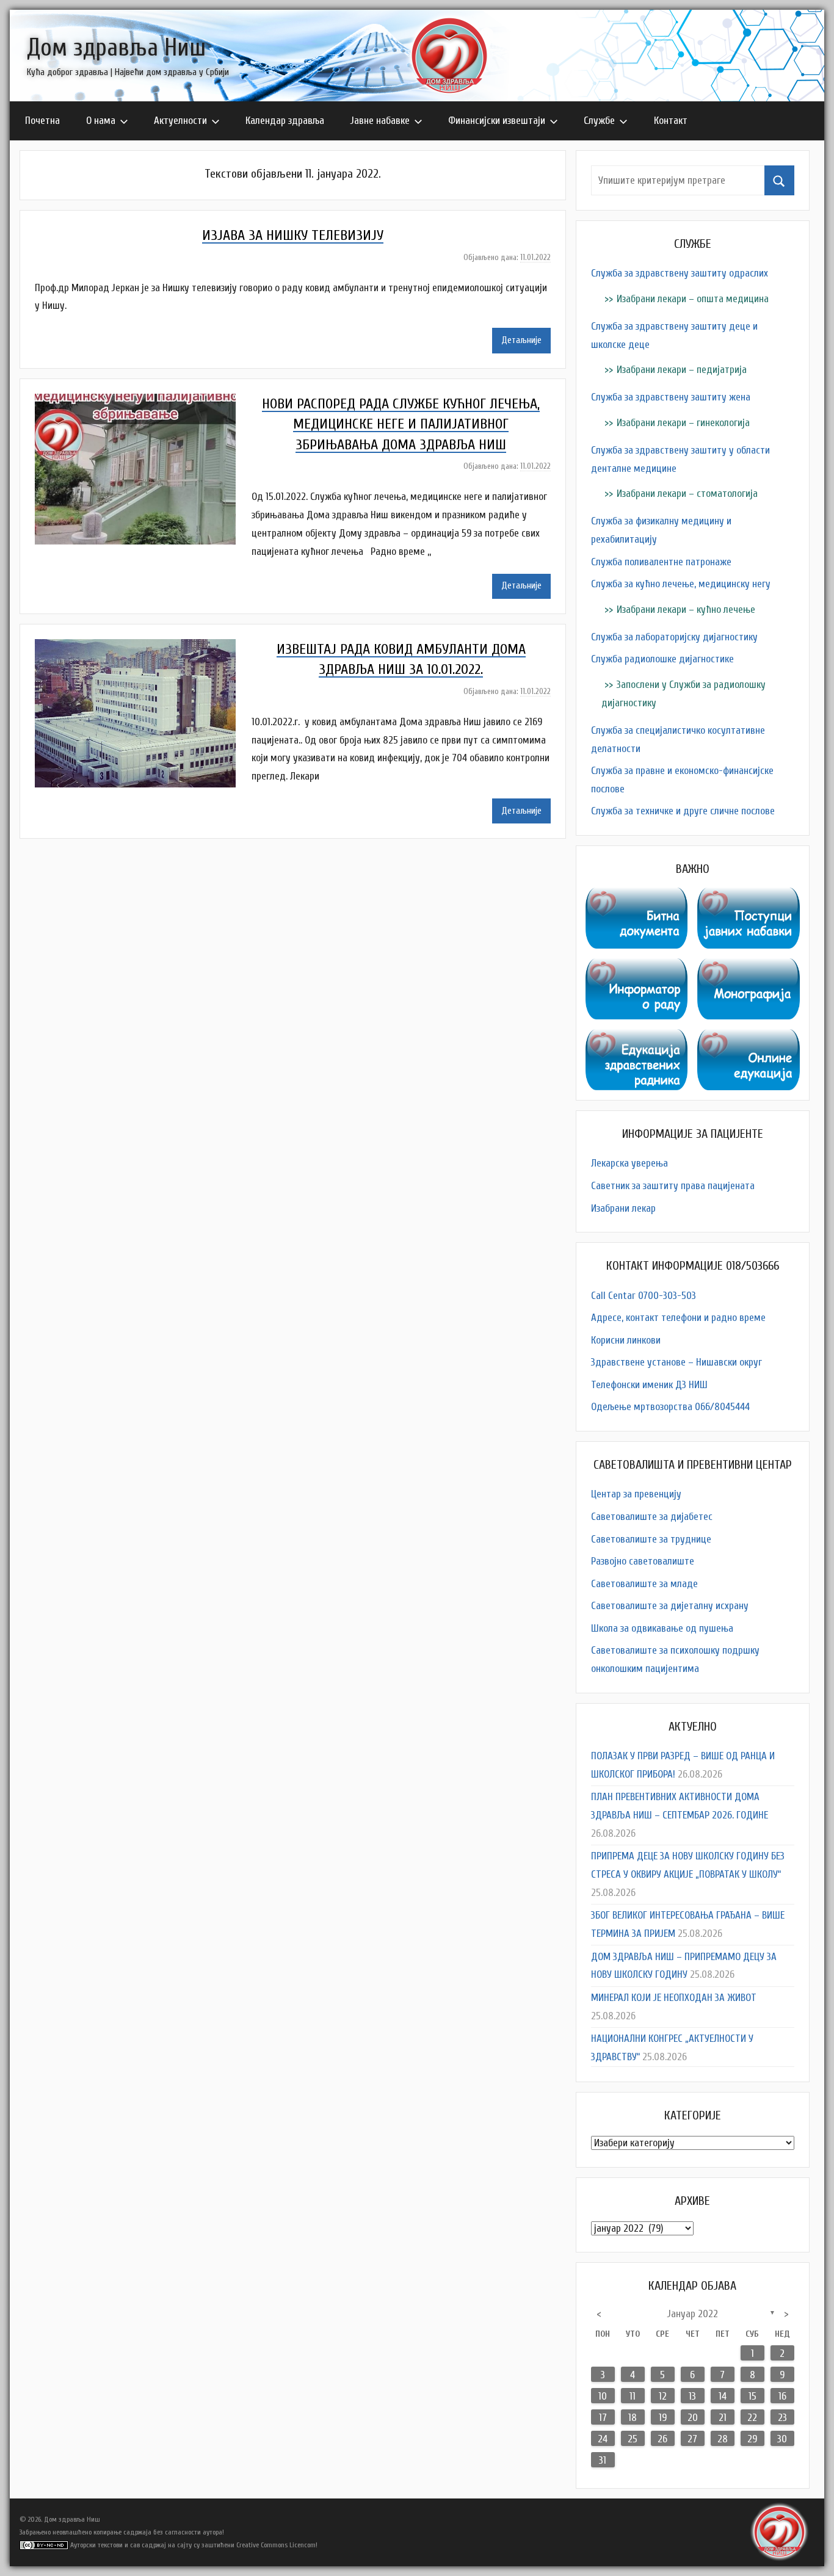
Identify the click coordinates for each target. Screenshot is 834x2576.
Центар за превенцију (636, 1494)
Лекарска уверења (629, 1163)
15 (752, 2396)
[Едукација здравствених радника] (637, 1038)
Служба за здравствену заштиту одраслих (680, 273)
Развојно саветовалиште (643, 1561)
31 (603, 2460)
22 (752, 2418)
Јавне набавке (380, 121)
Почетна (42, 121)
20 (693, 2418)
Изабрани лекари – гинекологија (683, 423)
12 (663, 2396)
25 (633, 2439)
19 (663, 2418)
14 (723, 2396)
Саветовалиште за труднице (651, 1539)
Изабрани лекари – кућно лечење (686, 610)
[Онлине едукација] (749, 1038)
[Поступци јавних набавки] (749, 896)
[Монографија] (749, 967)
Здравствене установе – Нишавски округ (676, 1362)
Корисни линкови (626, 1340)
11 (633, 2396)
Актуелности (180, 121)
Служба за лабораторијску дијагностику (674, 637)
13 (692, 2396)
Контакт (671, 121)
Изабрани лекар (623, 1208)
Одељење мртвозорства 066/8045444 (670, 1407)
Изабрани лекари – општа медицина (693, 299)
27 (692, 2439)
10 (603, 2396)
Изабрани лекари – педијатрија (682, 370)
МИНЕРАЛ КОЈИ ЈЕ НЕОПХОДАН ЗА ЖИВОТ (674, 1998)
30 (782, 2439)
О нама (101, 121)
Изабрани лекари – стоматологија (687, 494)
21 (723, 2418)
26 (662, 2439)
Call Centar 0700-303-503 (644, 1296)
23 (782, 2418)
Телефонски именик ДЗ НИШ (649, 1385)
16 (782, 2396)
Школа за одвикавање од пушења (662, 1628)
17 (603, 2418)
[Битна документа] (637, 896)
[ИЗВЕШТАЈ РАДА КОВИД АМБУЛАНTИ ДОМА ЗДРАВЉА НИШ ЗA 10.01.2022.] (143, 648)
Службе (599, 121)
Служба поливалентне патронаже (661, 562)
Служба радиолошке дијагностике (662, 659)
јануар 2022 (693, 2314)
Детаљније (521, 340)
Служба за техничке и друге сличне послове (683, 811)
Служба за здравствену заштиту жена (671, 397)
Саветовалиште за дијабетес (652, 1517)
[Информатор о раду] (637, 967)
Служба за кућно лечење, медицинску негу (681, 584)
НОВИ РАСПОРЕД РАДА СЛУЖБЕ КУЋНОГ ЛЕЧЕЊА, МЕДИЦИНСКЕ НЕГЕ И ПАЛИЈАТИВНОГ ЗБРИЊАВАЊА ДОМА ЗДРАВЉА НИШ (401, 424)
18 (633, 2418)
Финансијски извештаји (497, 121)
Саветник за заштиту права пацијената (673, 1186)
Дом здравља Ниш (116, 48)
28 (723, 2439)
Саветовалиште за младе (644, 1584)
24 (603, 2439)
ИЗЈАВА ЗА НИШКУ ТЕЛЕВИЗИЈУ (293, 235)
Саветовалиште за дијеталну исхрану (670, 1606)
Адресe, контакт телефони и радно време (678, 1318)
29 (752, 2439)
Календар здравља (285, 121)
